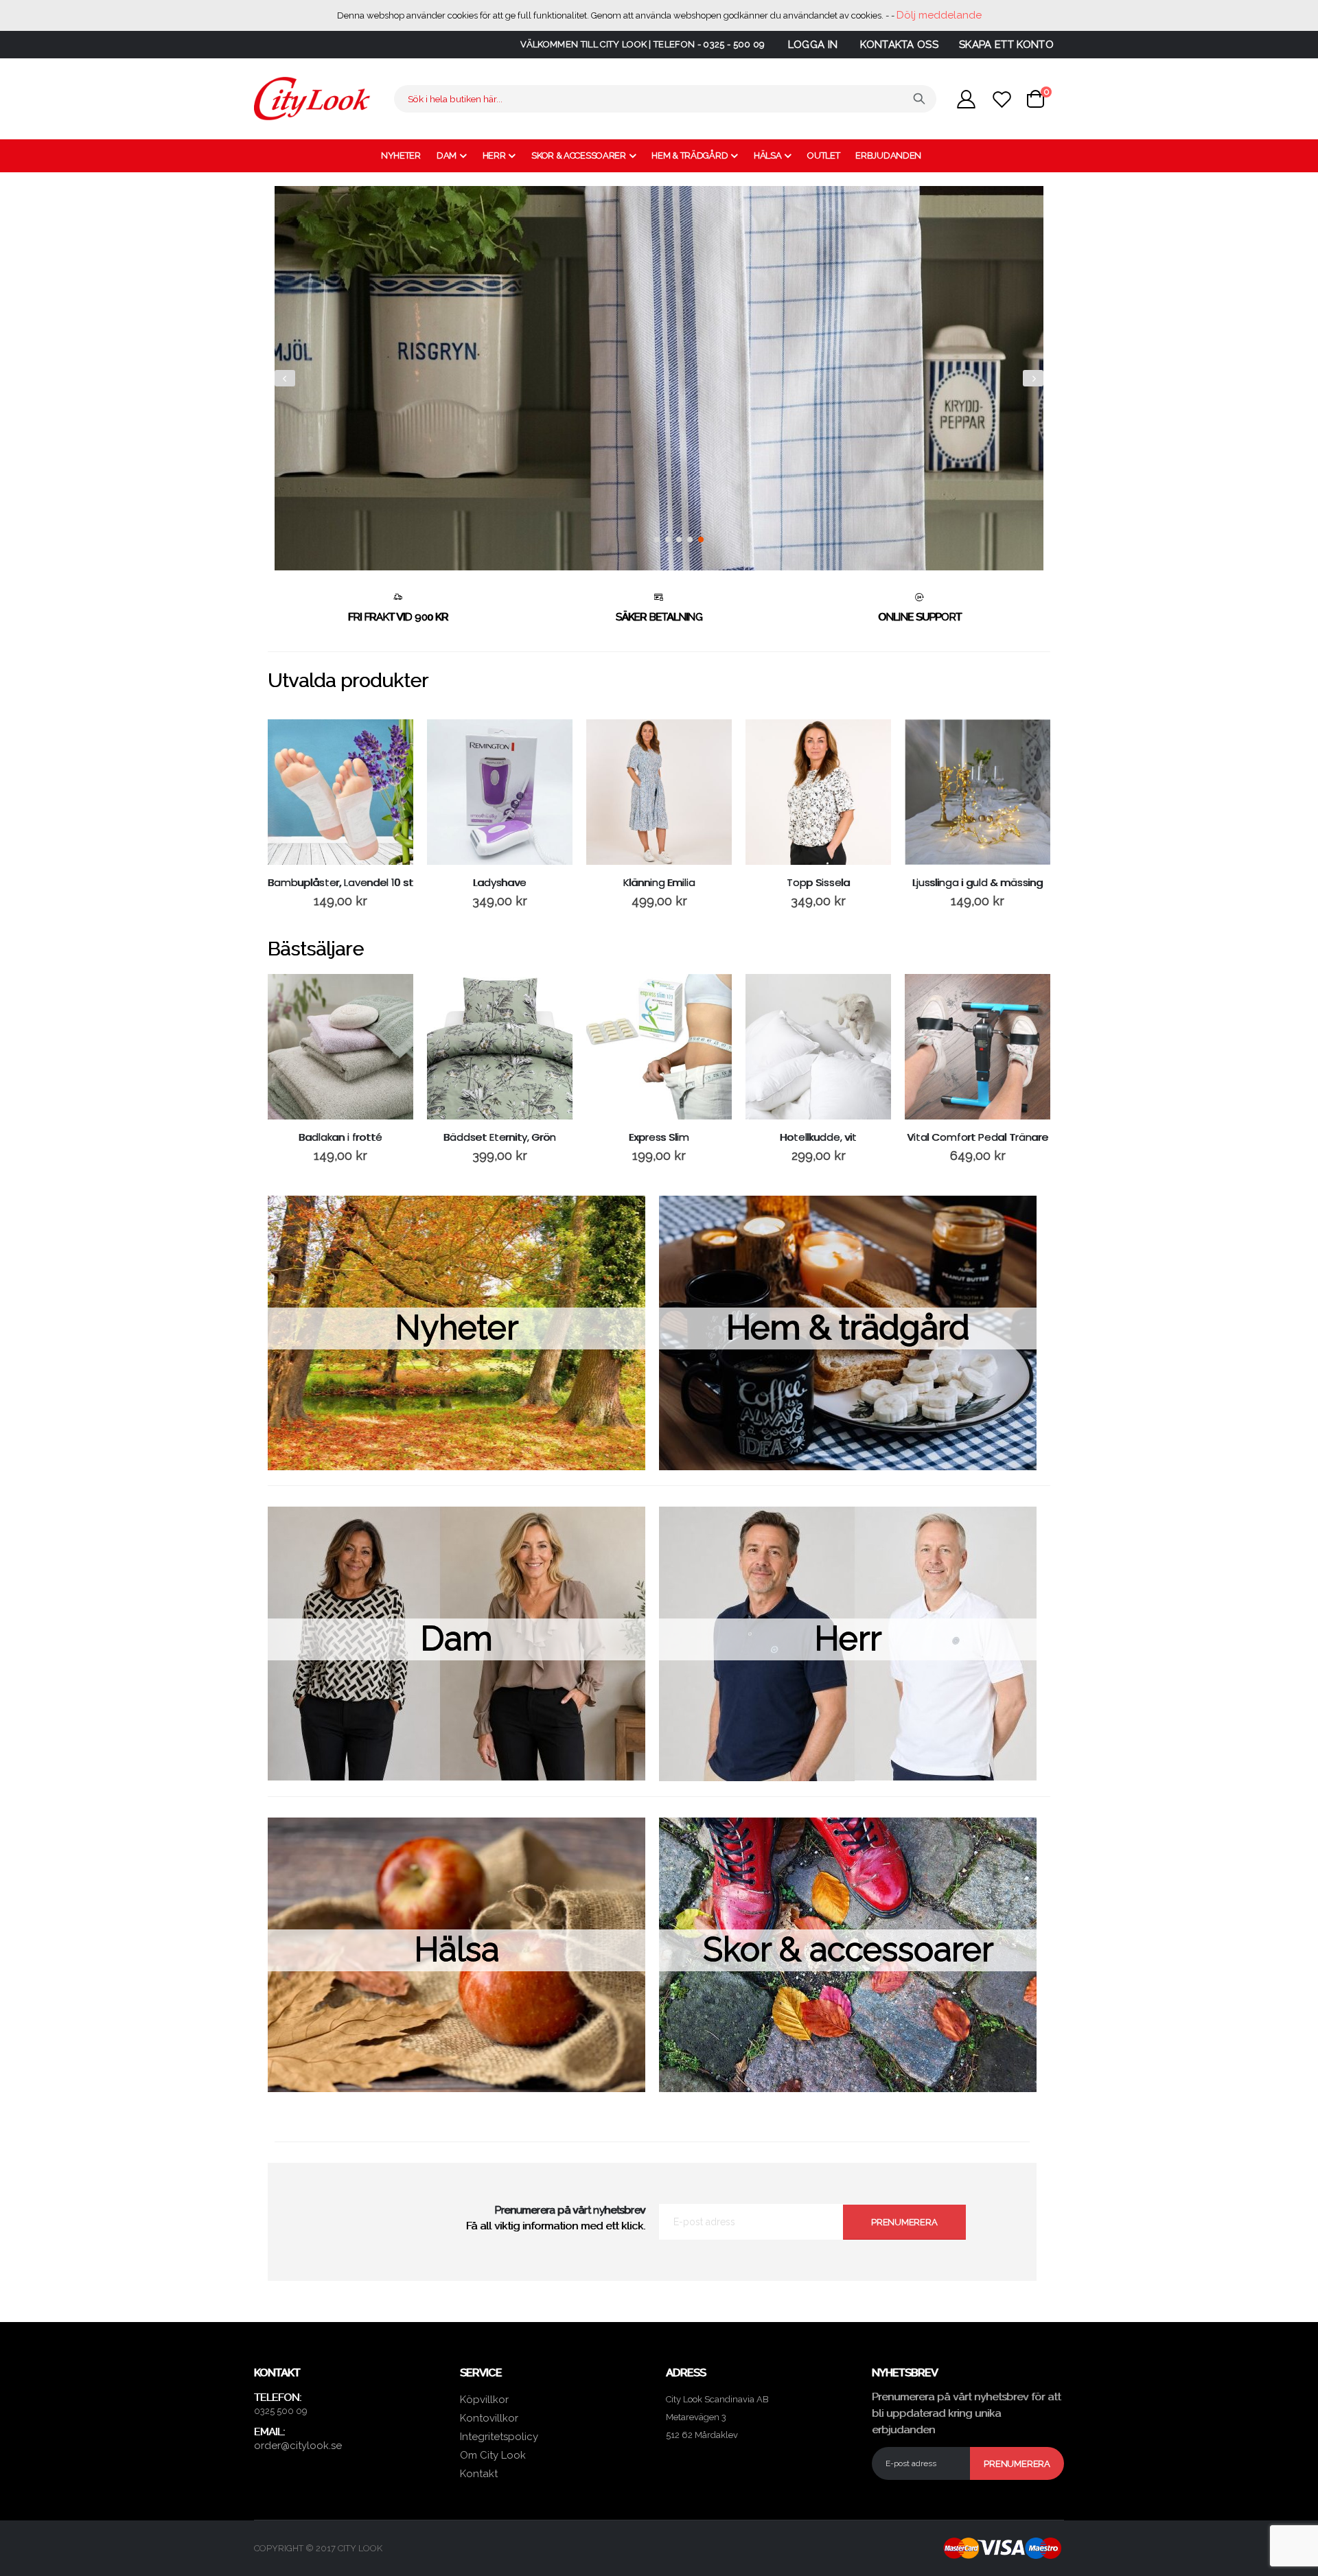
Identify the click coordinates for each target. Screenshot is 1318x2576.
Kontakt (479, 2474)
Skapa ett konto (1006, 45)
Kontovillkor (489, 2418)
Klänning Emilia (659, 883)
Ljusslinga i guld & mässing (978, 883)
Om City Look (493, 2455)
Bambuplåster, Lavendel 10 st (340, 883)
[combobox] (665, 99)
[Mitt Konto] (966, 99)
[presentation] (285, 378)
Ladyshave (500, 883)
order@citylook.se (298, 2446)
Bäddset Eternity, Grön (500, 1137)
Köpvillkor (484, 2400)
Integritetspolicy (499, 2437)
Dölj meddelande (939, 15)
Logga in (813, 45)
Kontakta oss (899, 45)
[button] (657, 539)
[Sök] (919, 99)
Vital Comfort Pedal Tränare (978, 1137)
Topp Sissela (818, 883)
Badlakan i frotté (340, 1137)
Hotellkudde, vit (818, 1137)
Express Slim (659, 1137)
